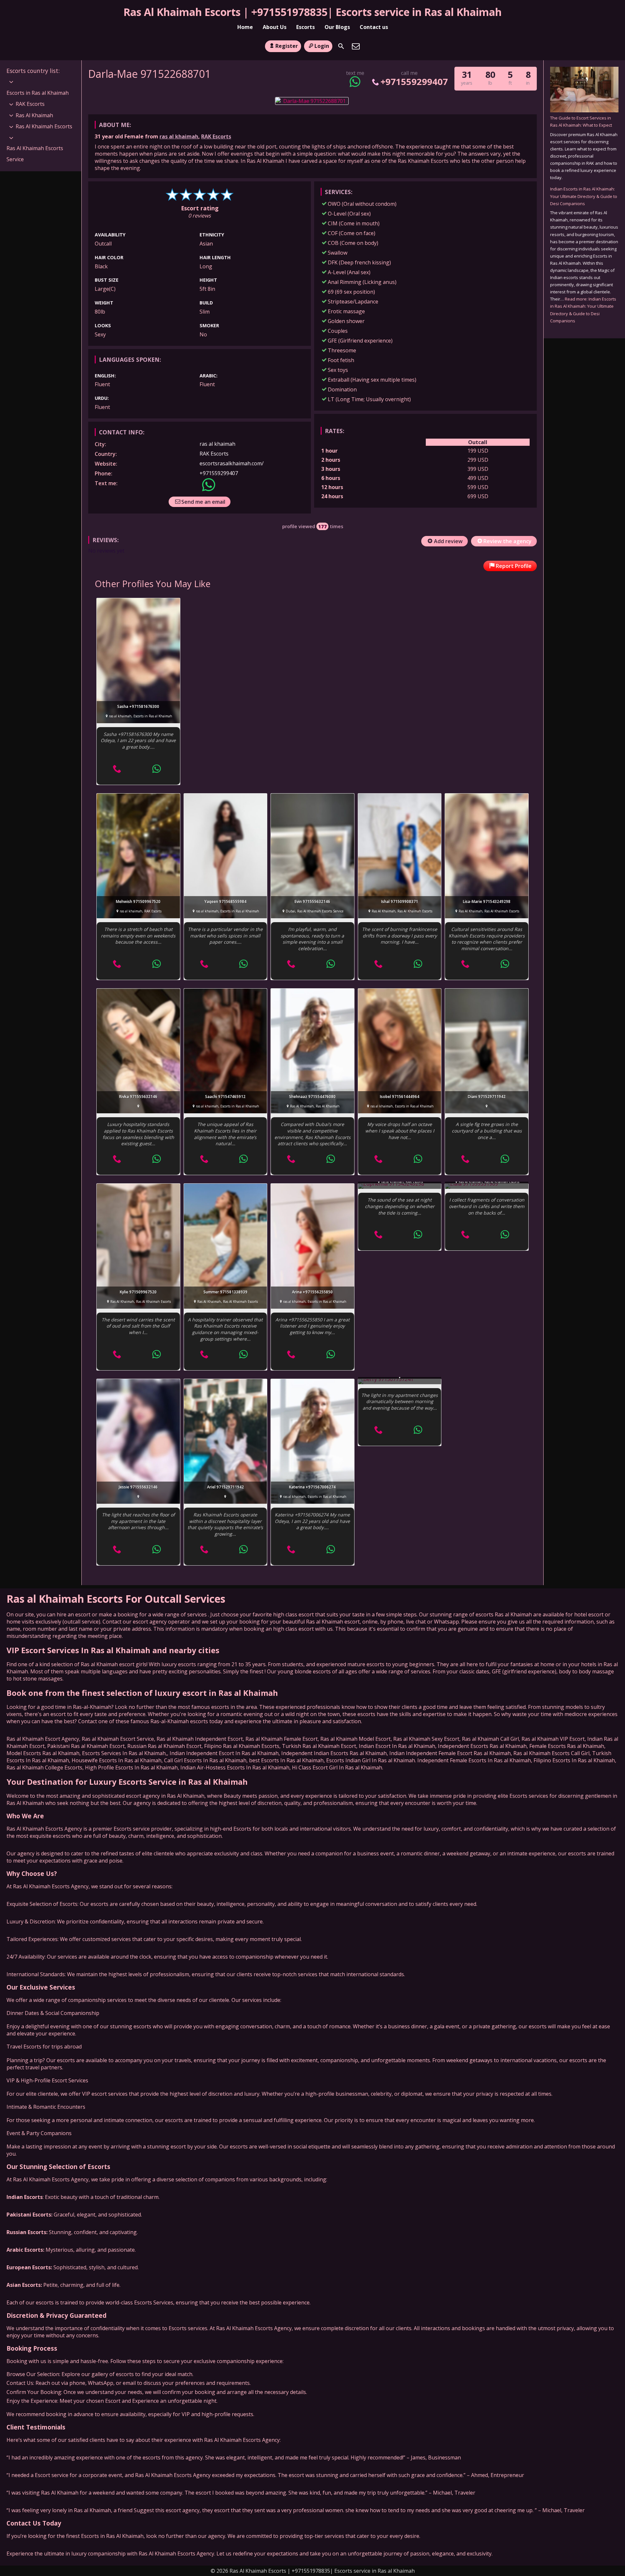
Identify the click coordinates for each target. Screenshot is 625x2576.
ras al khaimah (179, 136)
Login (322, 46)
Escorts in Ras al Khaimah (38, 93)
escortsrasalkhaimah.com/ (232, 463)
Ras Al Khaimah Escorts (44, 126)
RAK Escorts (216, 136)
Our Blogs (337, 27)
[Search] (341, 46)
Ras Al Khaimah (34, 115)
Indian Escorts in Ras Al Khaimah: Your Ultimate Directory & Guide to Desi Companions (584, 196)
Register (287, 46)
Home (245, 27)
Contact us (374, 27)
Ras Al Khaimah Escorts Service (35, 154)
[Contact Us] (356, 46)
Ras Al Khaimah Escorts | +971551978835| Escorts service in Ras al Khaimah (312, 12)
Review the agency (507, 541)
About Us (275, 27)
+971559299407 (414, 82)
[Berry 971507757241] (400, 1382)
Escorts (306, 27)
